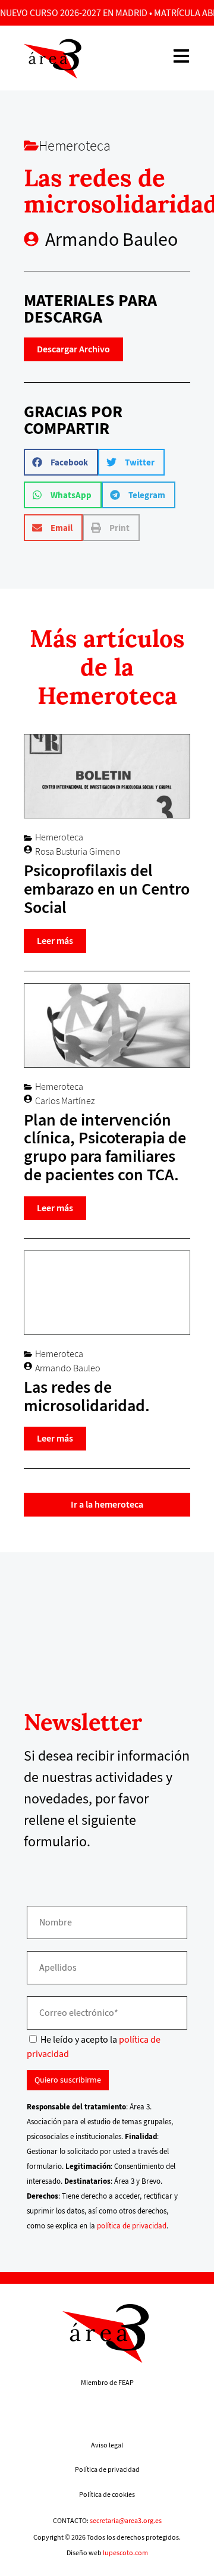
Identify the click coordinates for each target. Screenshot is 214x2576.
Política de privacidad (107, 2469)
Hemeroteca (75, 146)
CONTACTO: (107, 2521)
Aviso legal (107, 2445)
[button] (61, 462)
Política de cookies (107, 2494)
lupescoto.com (125, 2553)
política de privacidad (132, 2226)
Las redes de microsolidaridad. (87, 1396)
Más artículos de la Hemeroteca (107, 667)
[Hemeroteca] (31, 146)
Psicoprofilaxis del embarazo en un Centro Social (107, 889)
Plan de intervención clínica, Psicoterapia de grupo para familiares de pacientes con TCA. (105, 1147)
